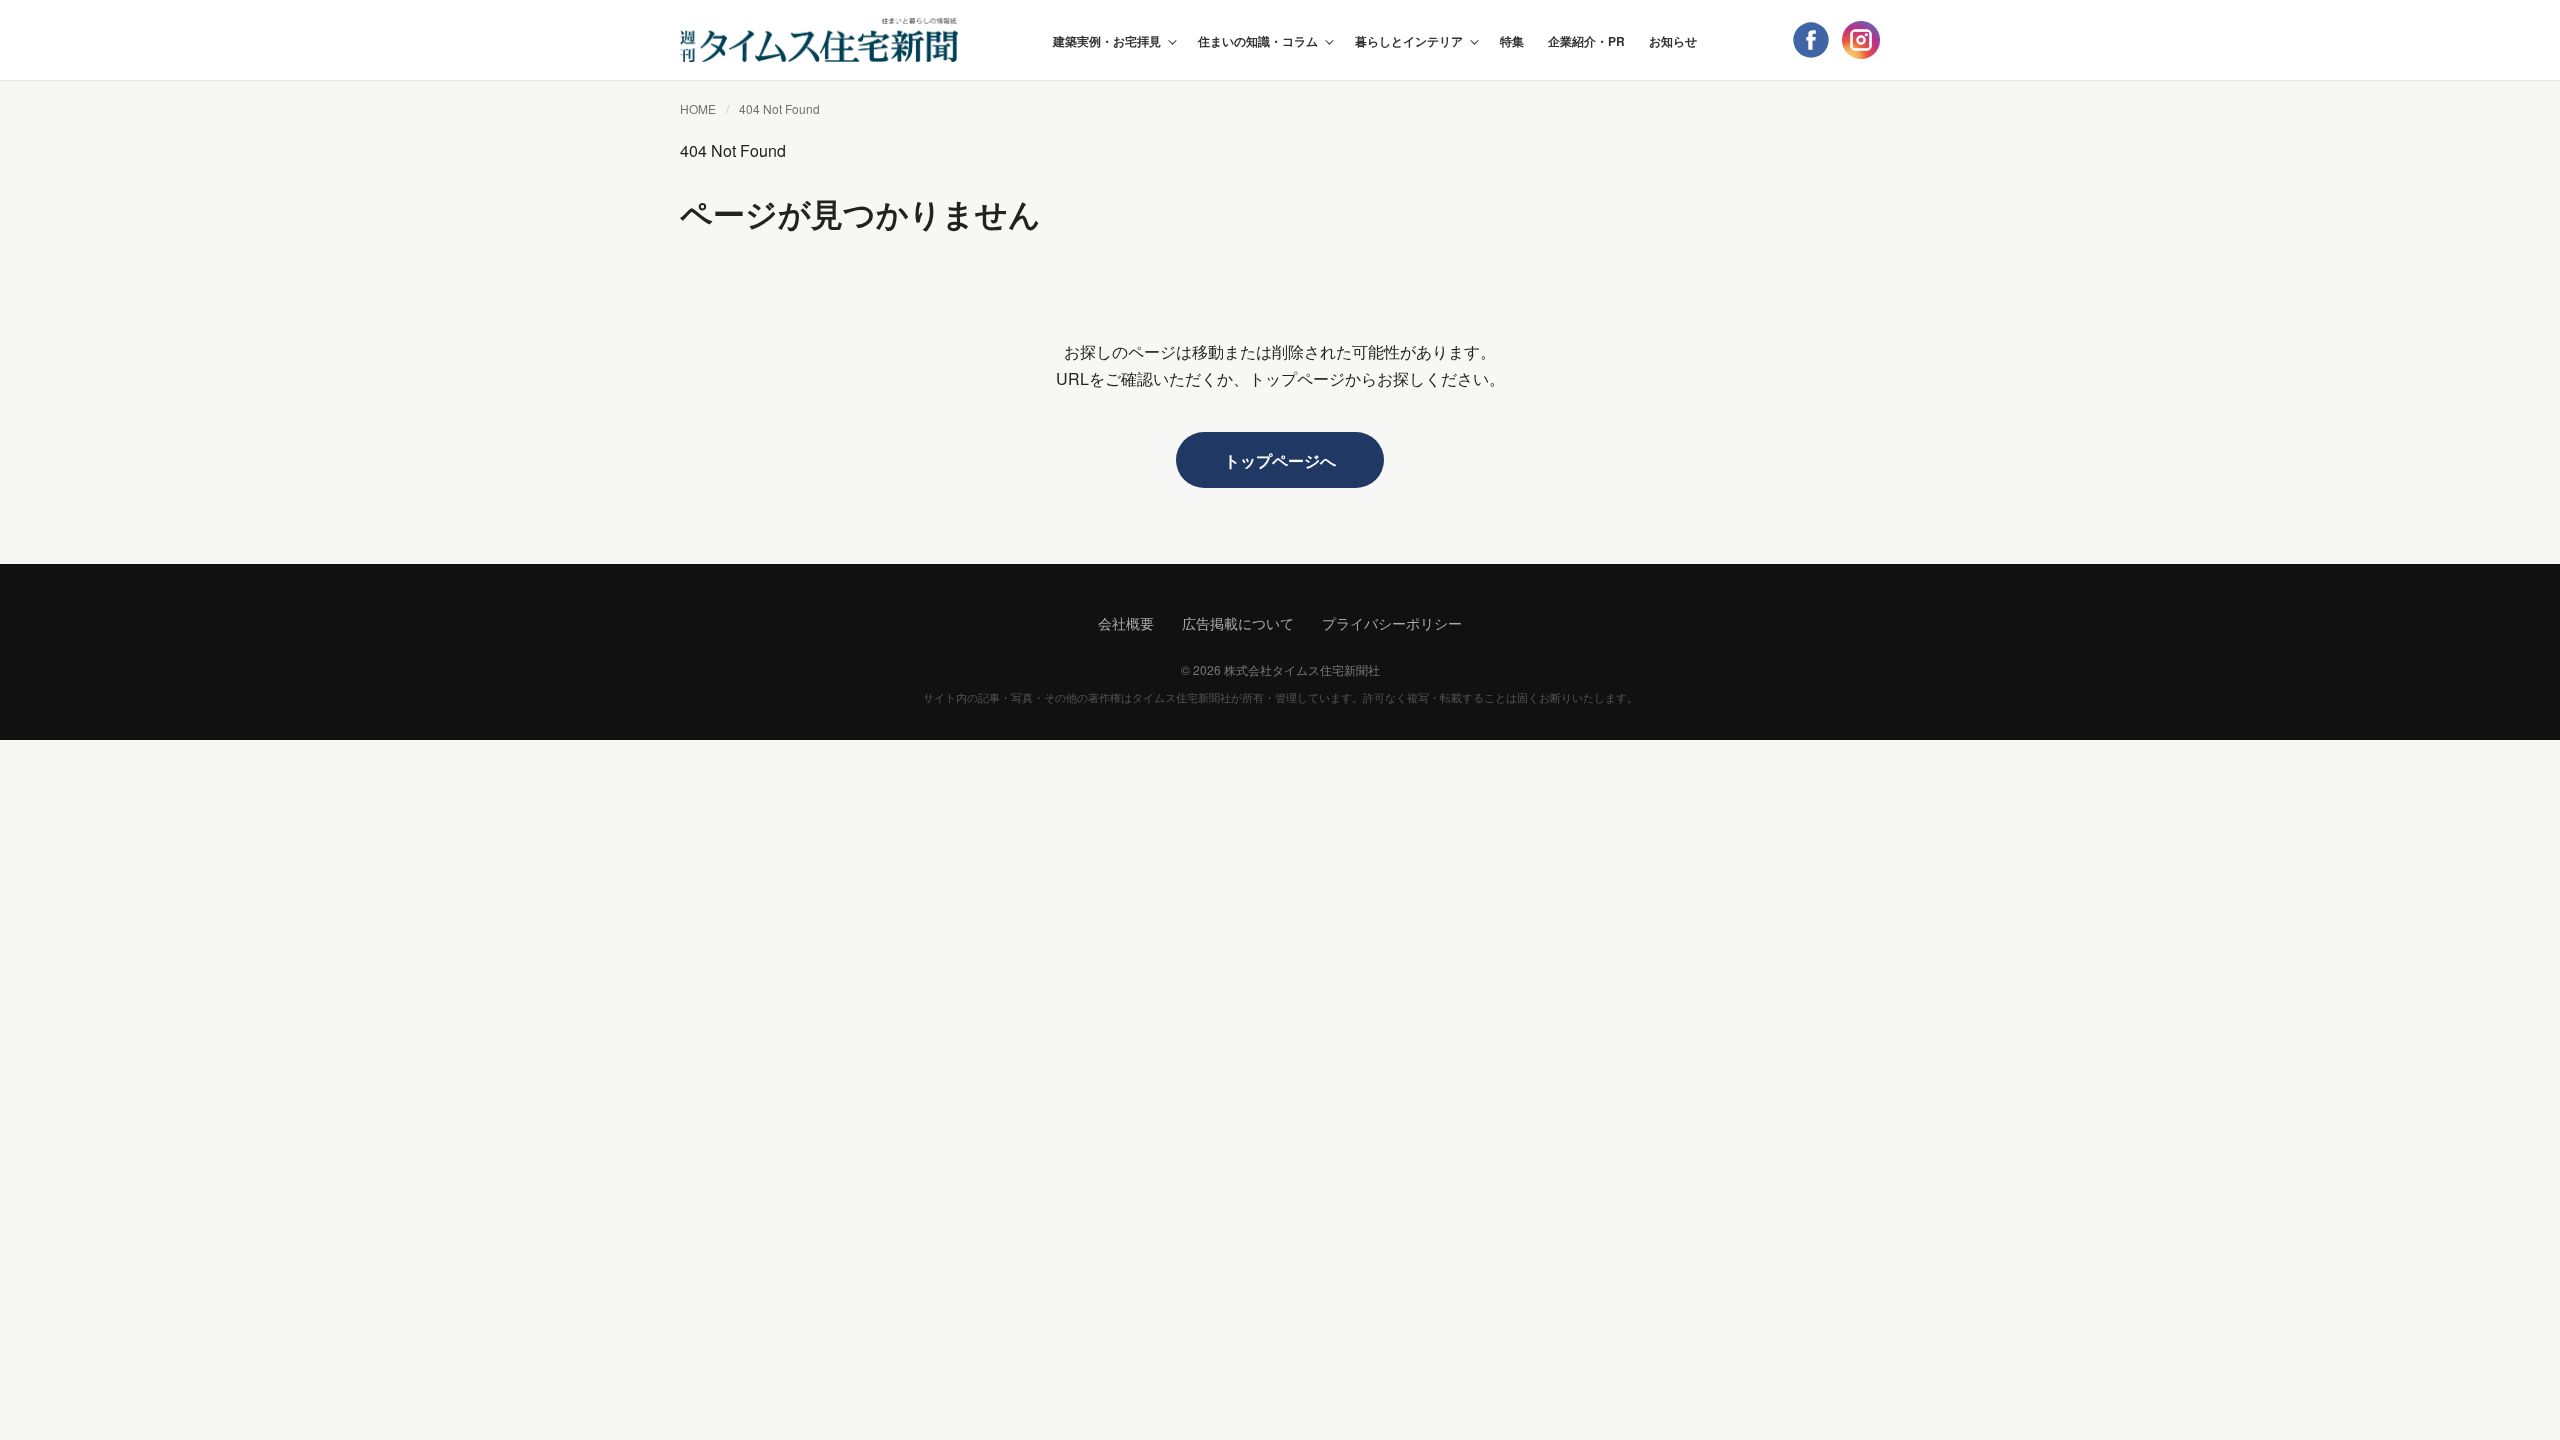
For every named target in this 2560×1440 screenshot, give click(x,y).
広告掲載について (1238, 623)
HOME (698, 108)
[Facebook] (1811, 40)
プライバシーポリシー (1392, 623)
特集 (1512, 41)
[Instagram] (1861, 40)
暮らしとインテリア (1409, 41)
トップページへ (1280, 460)
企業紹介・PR (1586, 41)
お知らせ (1673, 41)
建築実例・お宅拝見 (1107, 41)
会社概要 (1126, 623)
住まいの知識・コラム (1258, 41)
